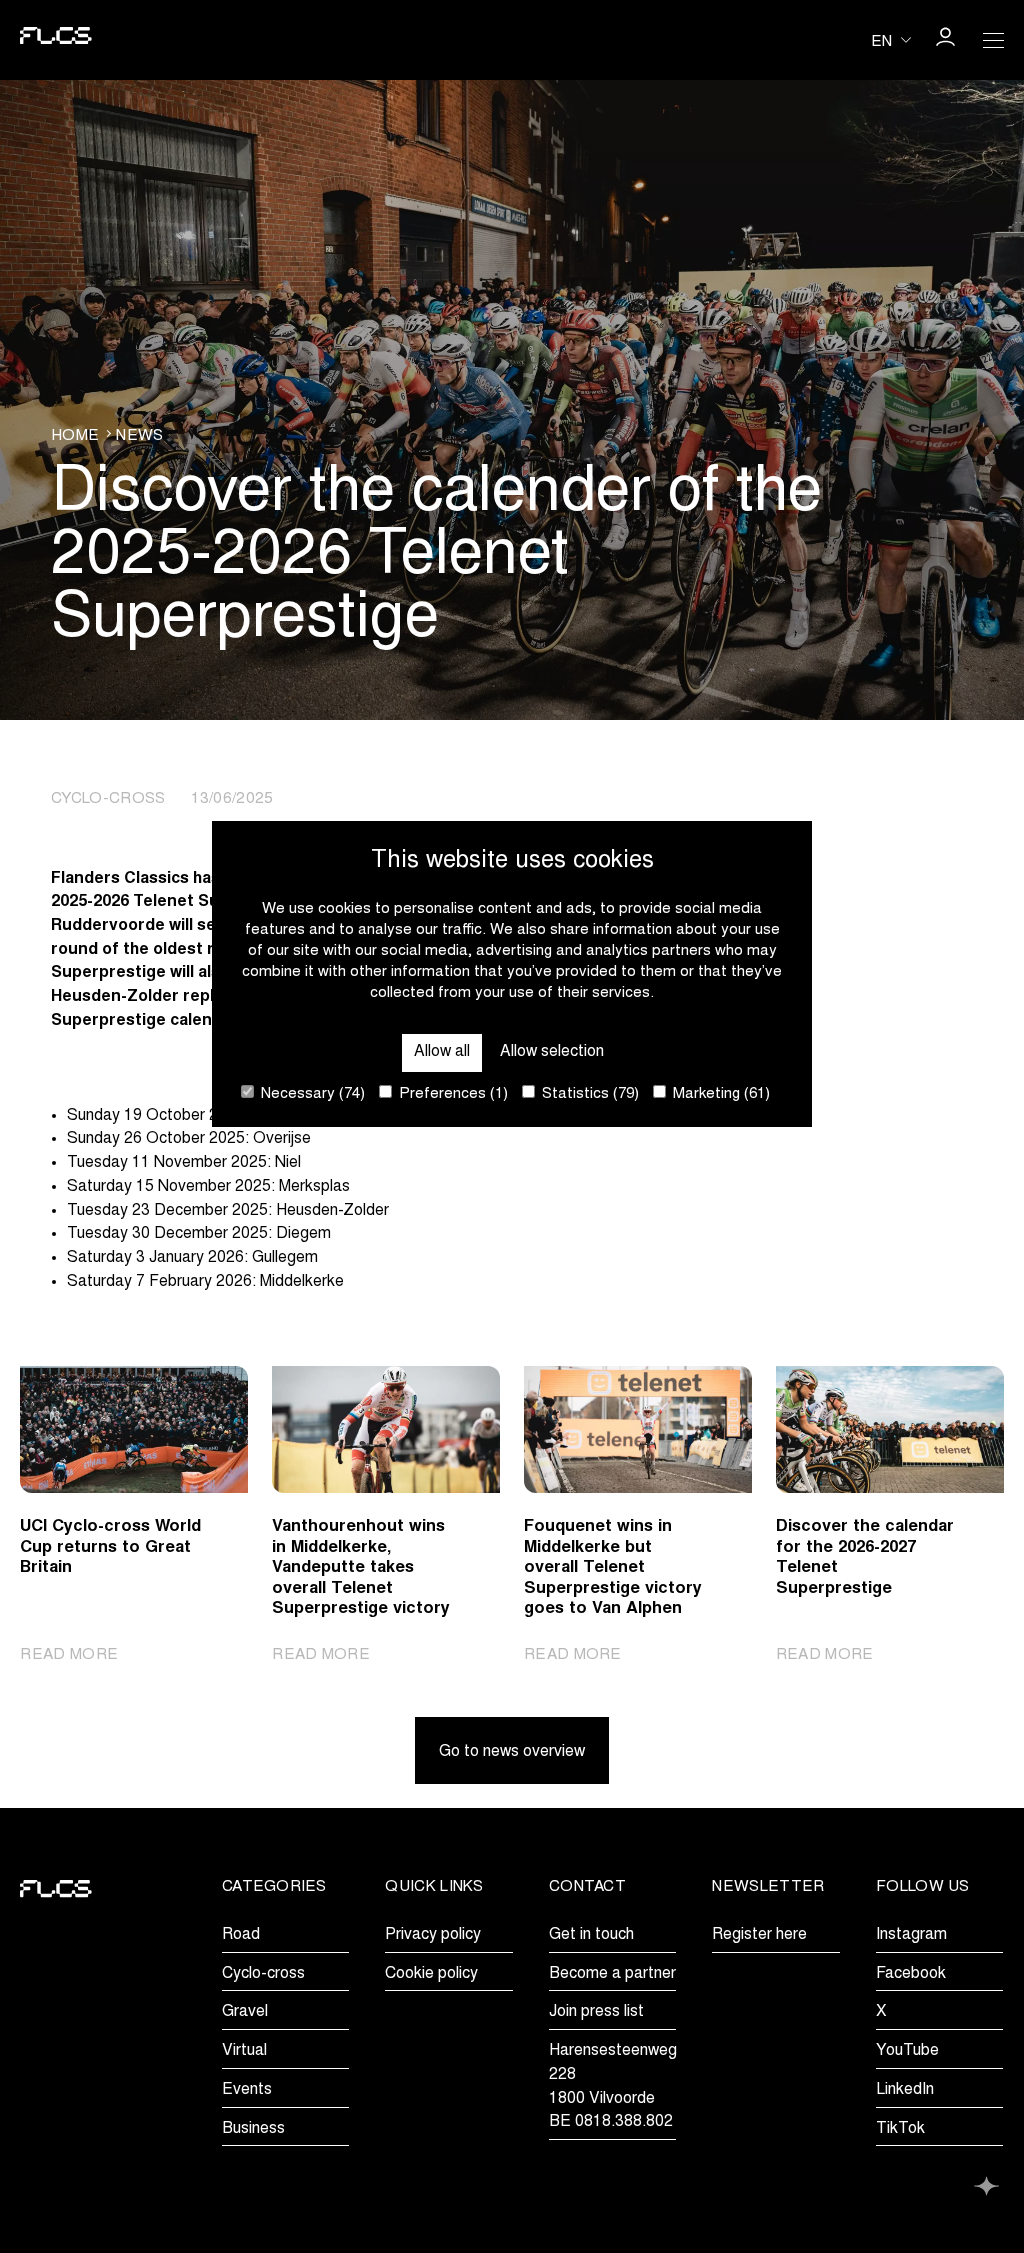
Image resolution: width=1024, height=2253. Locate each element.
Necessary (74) (311, 1094)
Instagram (911, 1935)
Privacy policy (433, 1935)
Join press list (596, 2012)
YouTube (907, 2051)
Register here (759, 1935)
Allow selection (552, 1052)
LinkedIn (905, 2090)
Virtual (244, 2051)
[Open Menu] (993, 40)
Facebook (911, 1974)
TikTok (900, 2129)
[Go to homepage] (56, 40)
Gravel (245, 2012)
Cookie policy (431, 1974)
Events (247, 2090)
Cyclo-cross (263, 1974)
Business (253, 2129)
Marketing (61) (719, 1094)
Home (75, 436)
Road (241, 1935)
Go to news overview (512, 1752)
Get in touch (591, 1935)
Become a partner (612, 1974)
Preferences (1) (451, 1094)
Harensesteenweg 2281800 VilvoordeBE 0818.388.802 (613, 2086)
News (139, 436)
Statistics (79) (588, 1094)
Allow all (442, 1052)
